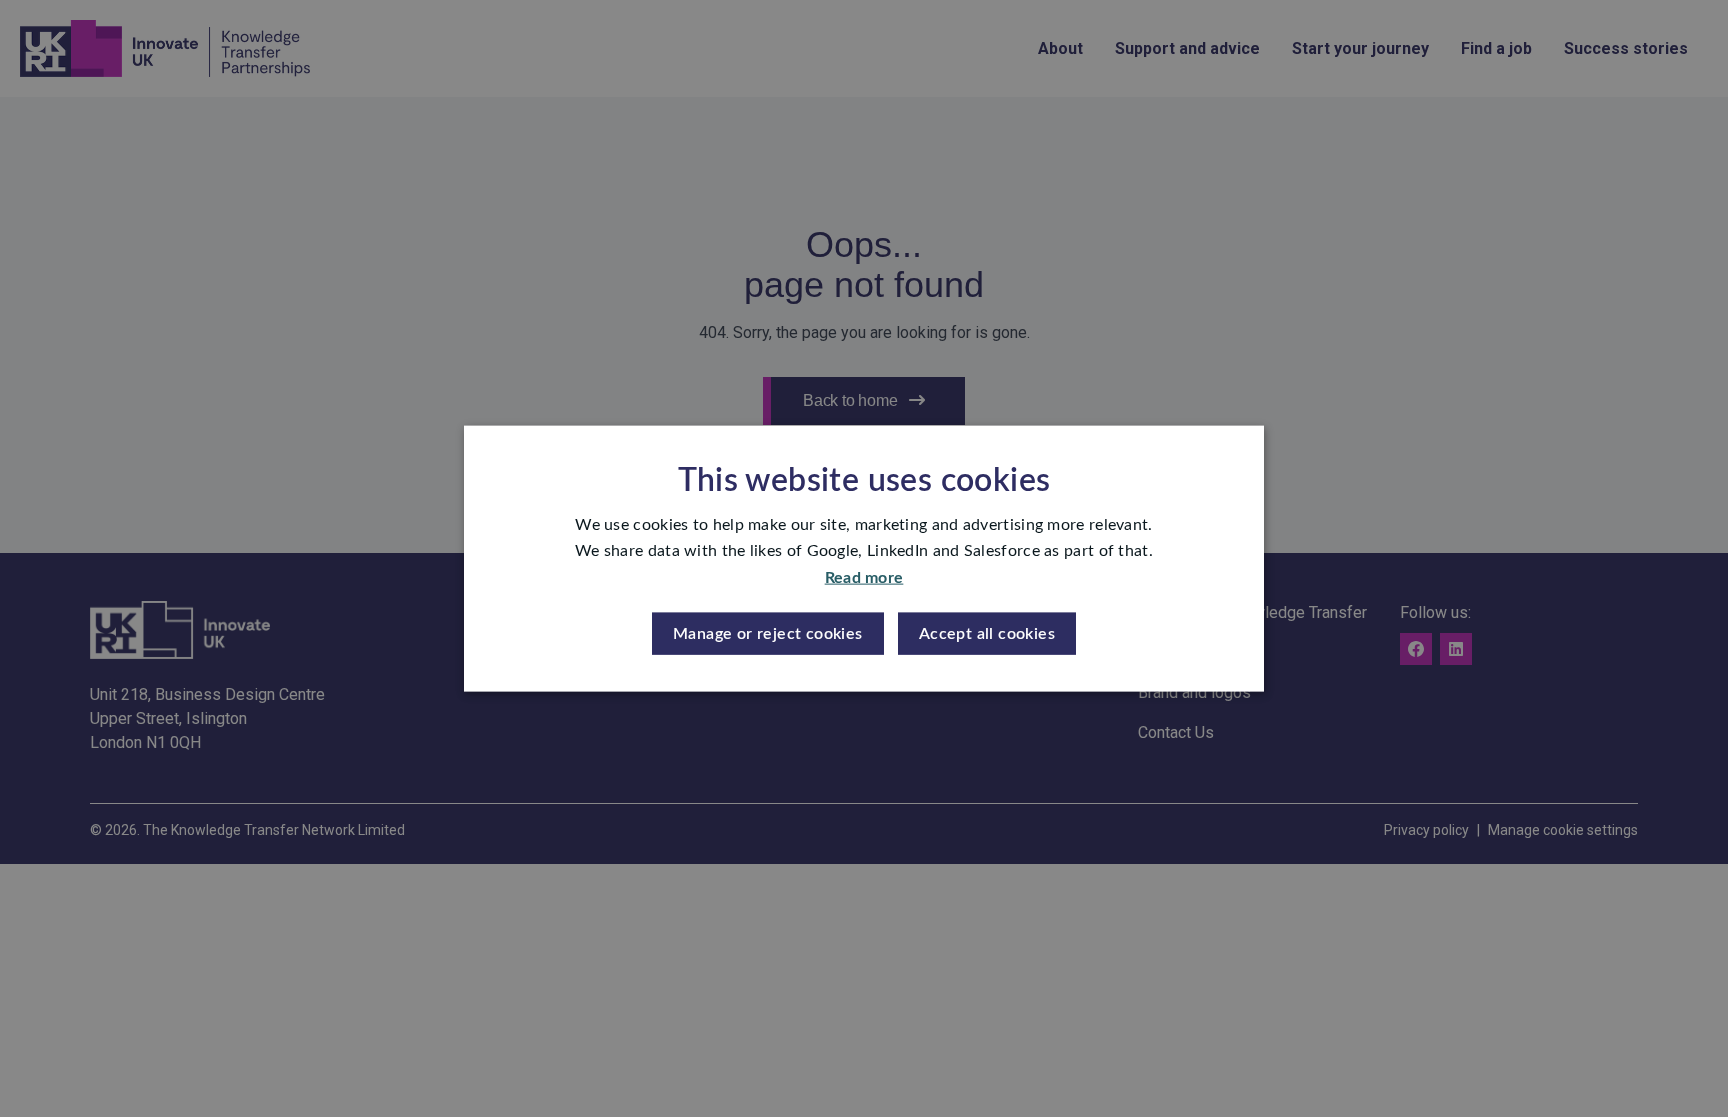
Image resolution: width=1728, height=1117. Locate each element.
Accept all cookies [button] (987, 634)
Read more (864, 577)
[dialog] (864, 558)
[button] (768, 634)
